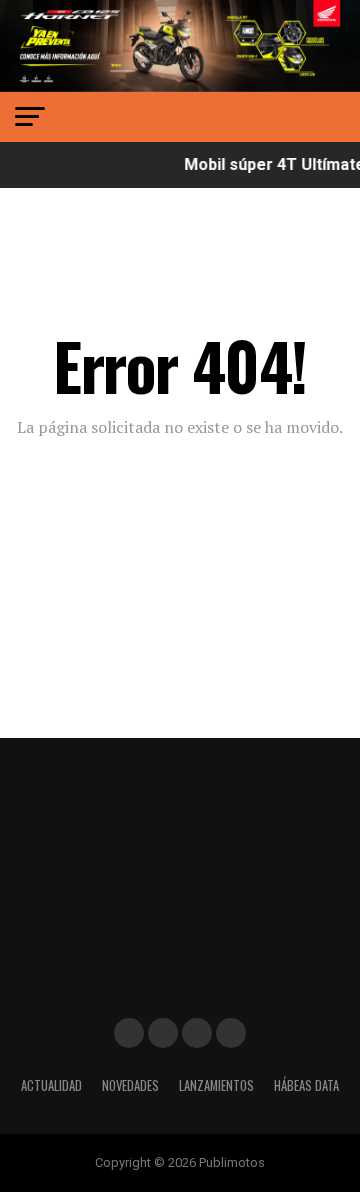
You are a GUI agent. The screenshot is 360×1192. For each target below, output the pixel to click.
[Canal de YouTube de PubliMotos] (231, 1033)
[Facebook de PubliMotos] (129, 1033)
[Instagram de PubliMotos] (163, 1033)
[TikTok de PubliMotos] (197, 1033)
